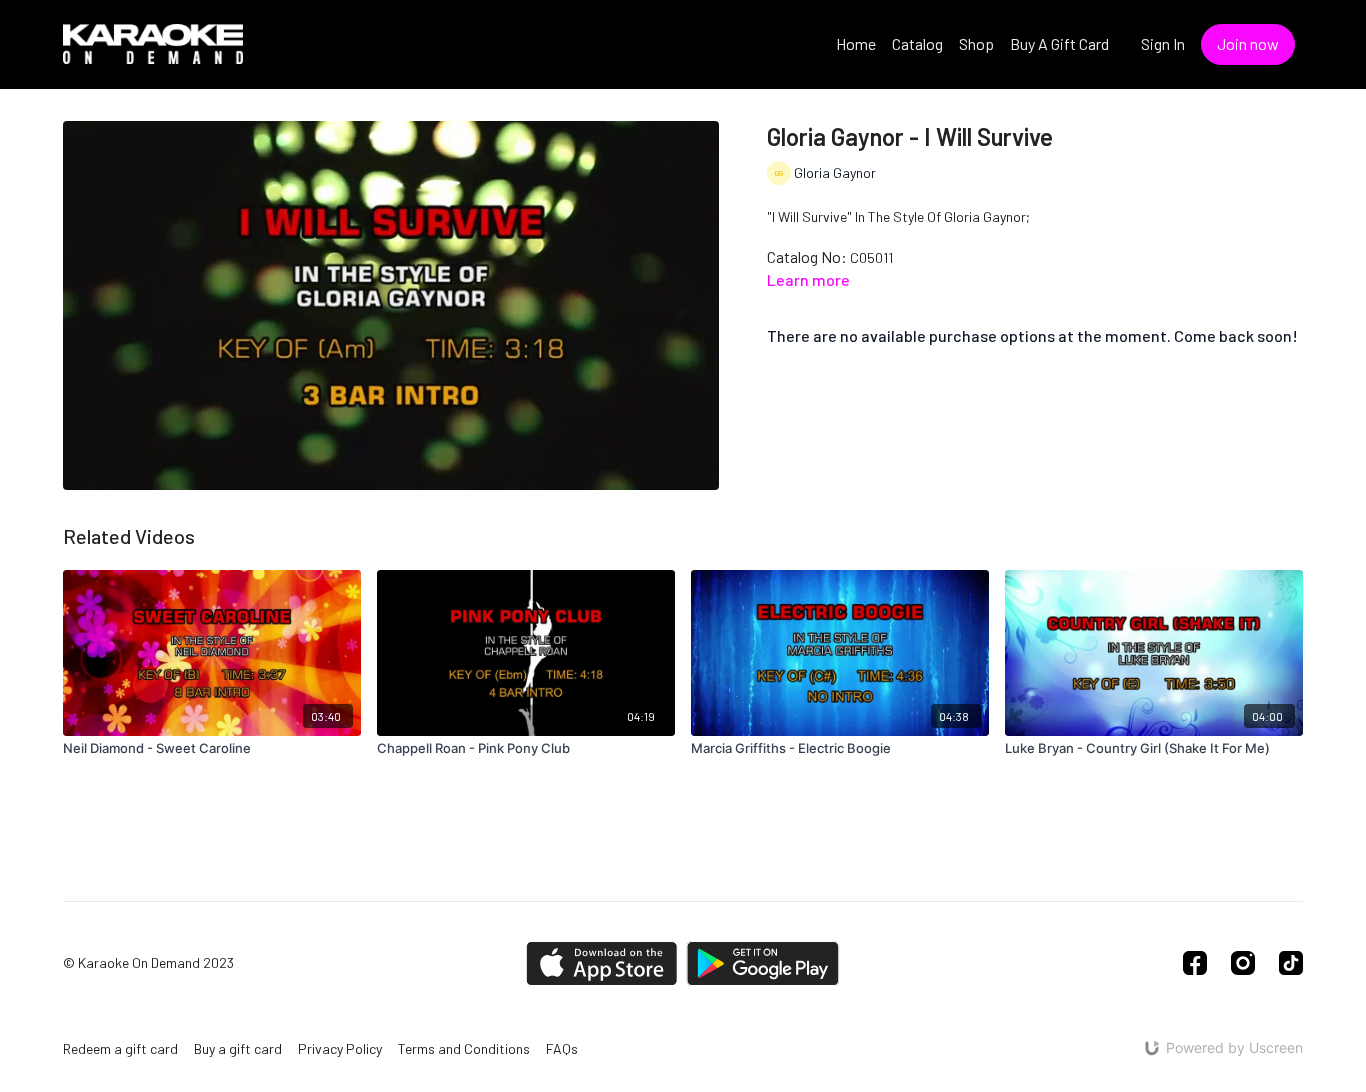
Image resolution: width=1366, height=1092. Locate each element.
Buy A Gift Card (1059, 43)
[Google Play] (763, 963)
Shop (976, 43)
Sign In (1163, 43)
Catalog (917, 43)
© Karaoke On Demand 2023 (148, 963)
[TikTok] (1291, 963)
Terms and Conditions (464, 1048)
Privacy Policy (340, 1048)
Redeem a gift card (120, 1048)
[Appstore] (601, 963)
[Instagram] (1243, 963)
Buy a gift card (238, 1048)
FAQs (562, 1048)
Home (856, 43)
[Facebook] (1195, 963)
